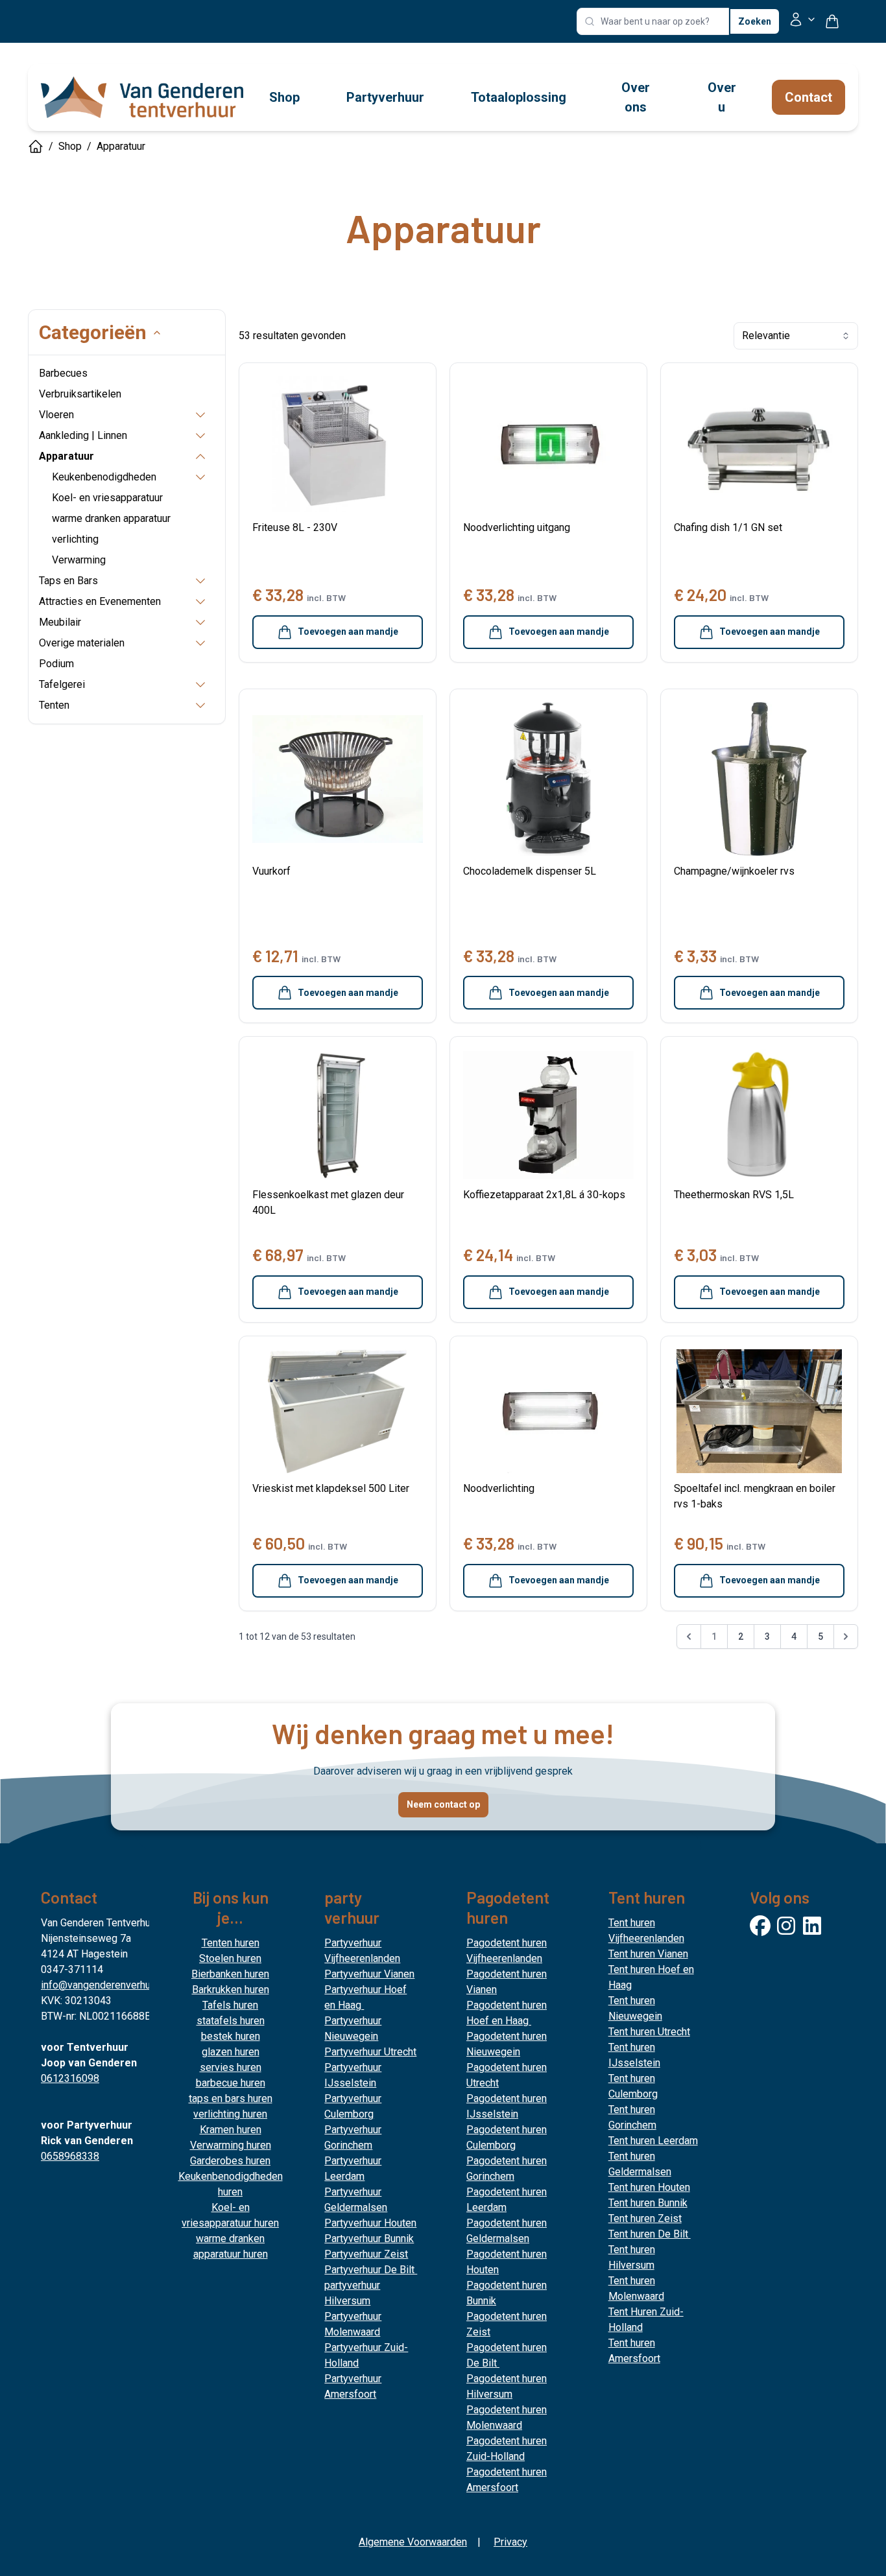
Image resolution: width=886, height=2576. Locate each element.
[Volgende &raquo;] (846, 1637)
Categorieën (93, 332)
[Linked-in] (812, 1926)
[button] (689, 1639)
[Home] (36, 147)
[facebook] (760, 1926)
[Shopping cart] (837, 21)
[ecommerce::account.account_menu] (802, 22)
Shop (70, 146)
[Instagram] (786, 1926)
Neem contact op (443, 1804)
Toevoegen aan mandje (348, 632)
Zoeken (755, 21)
